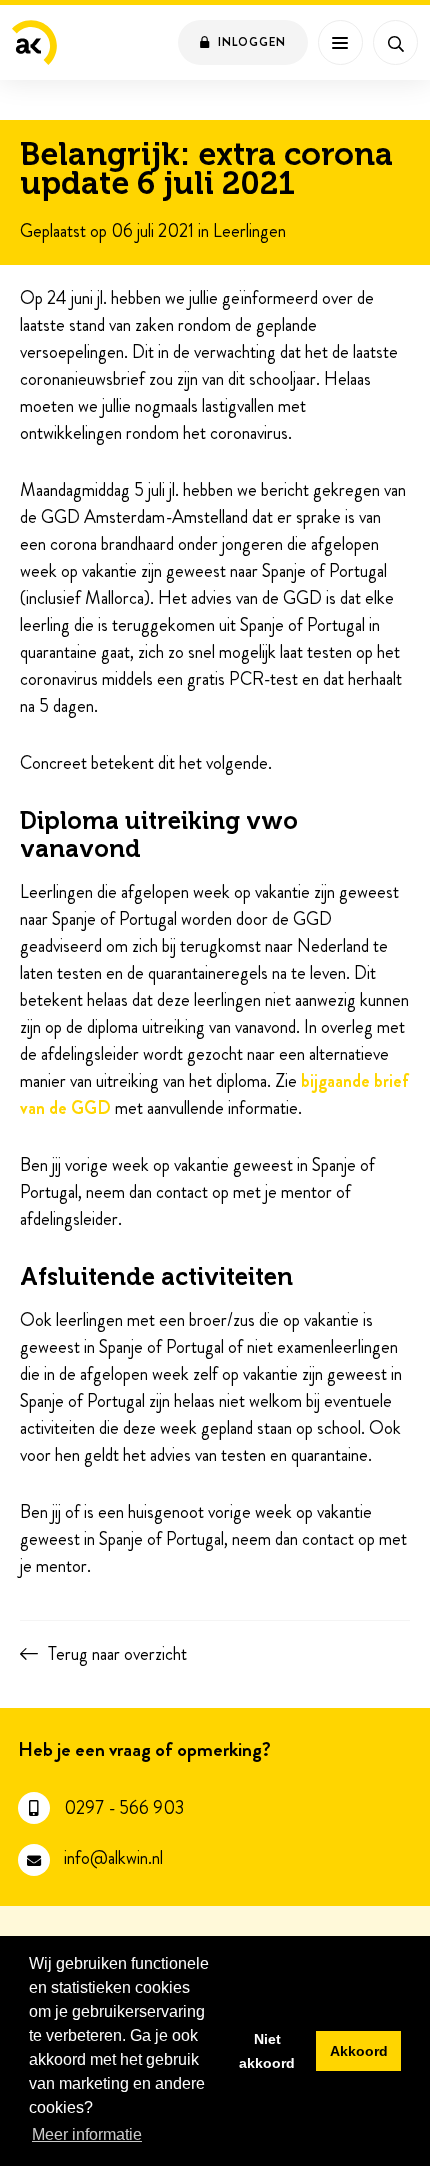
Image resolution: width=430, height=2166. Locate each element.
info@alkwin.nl (113, 1858)
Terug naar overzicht (117, 1654)
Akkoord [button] (359, 2051)
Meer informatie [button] (87, 2134)
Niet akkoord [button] (267, 2051)
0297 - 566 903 (124, 1808)
